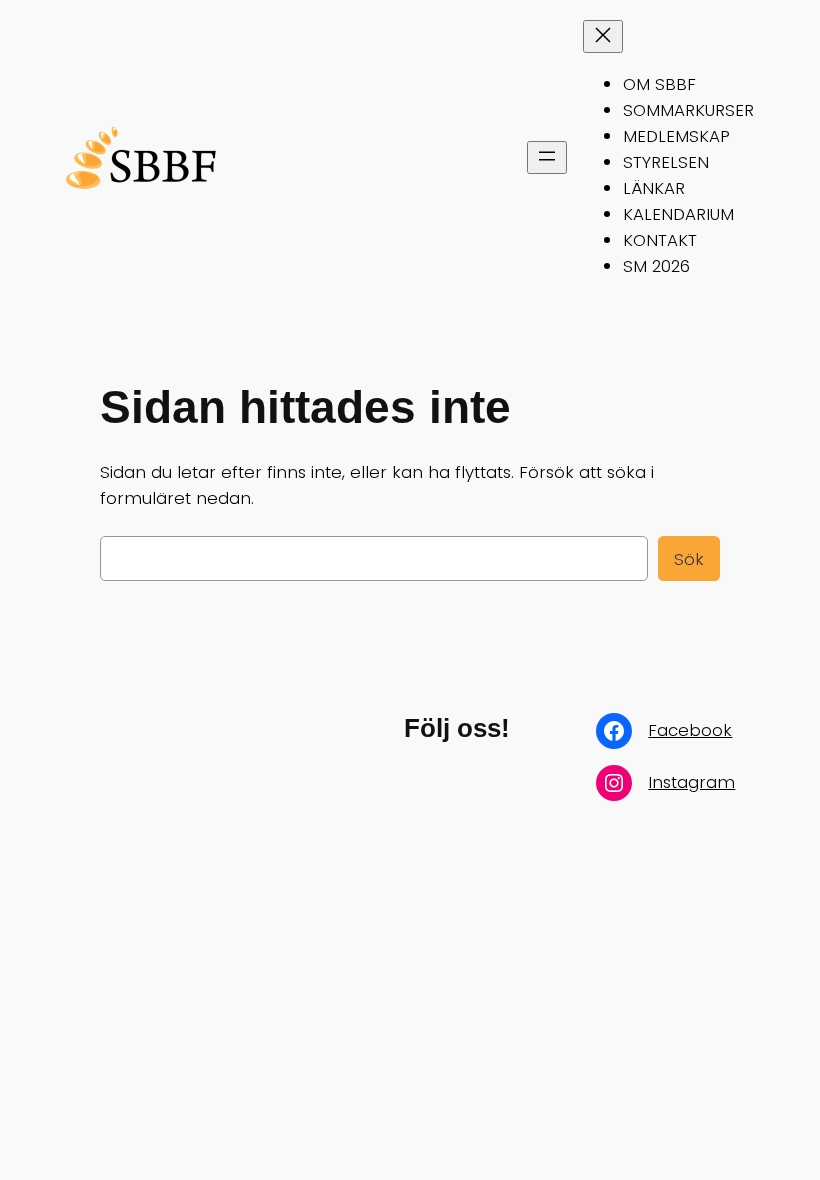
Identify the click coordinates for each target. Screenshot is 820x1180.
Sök (689, 559)
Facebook (690, 730)
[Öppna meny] (547, 157)
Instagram (691, 782)
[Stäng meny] (603, 36)
